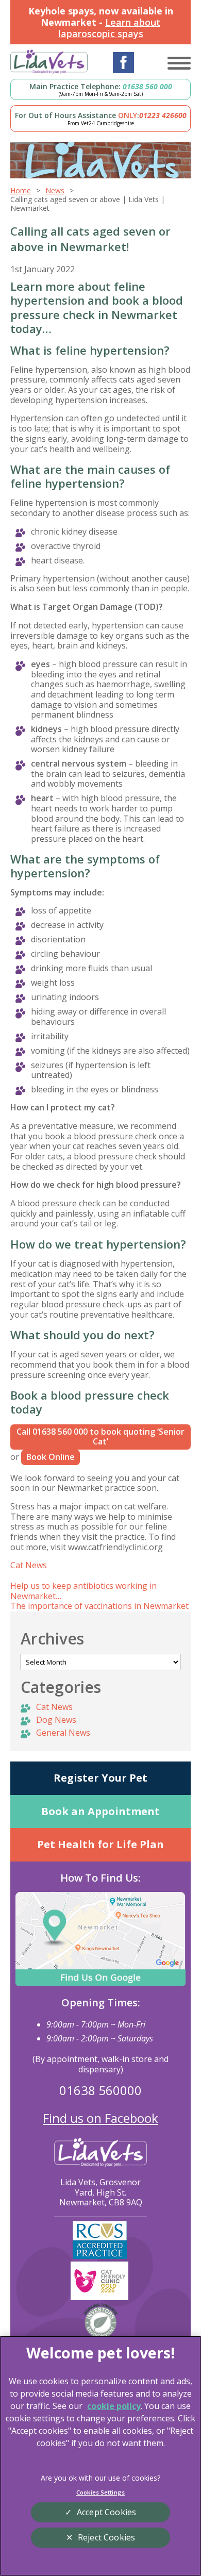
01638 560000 (100, 2090)
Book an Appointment (100, 1811)
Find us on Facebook (100, 2118)
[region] (100, 2456)
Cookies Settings (100, 2492)
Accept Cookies (106, 2512)
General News (63, 1733)
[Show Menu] (179, 63)
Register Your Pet (100, 1778)
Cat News (29, 1565)
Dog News (56, 1720)
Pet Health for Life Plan (100, 1844)
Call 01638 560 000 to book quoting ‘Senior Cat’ (100, 1437)
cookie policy (114, 2406)
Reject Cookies (106, 2537)
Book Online (51, 1457)
